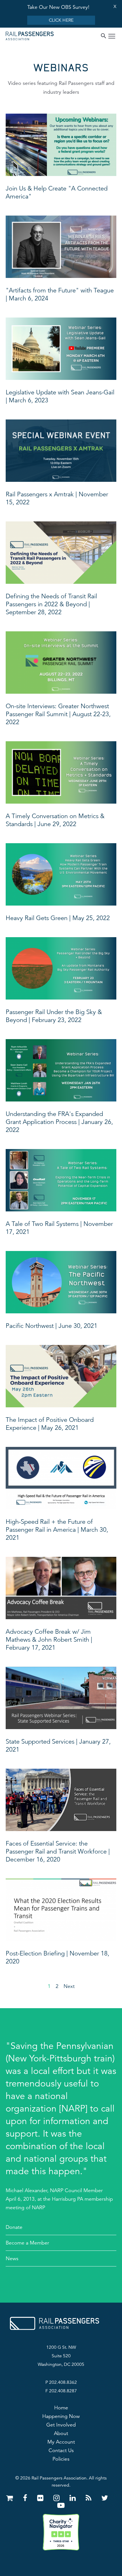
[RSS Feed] (90, 2498)
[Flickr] (41, 2498)
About (61, 2433)
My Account (61, 2442)
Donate (14, 2227)
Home (61, 2408)
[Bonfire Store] (11, 2498)
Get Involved (61, 2425)
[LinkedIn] (74, 2498)
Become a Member (27, 2243)
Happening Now (61, 2416)
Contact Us (61, 2450)
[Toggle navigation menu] (112, 37)
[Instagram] (57, 2498)
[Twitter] (105, 2498)
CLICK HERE (61, 20)
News (12, 2258)
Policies (61, 2459)
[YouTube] (61, 2506)
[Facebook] (26, 2498)
